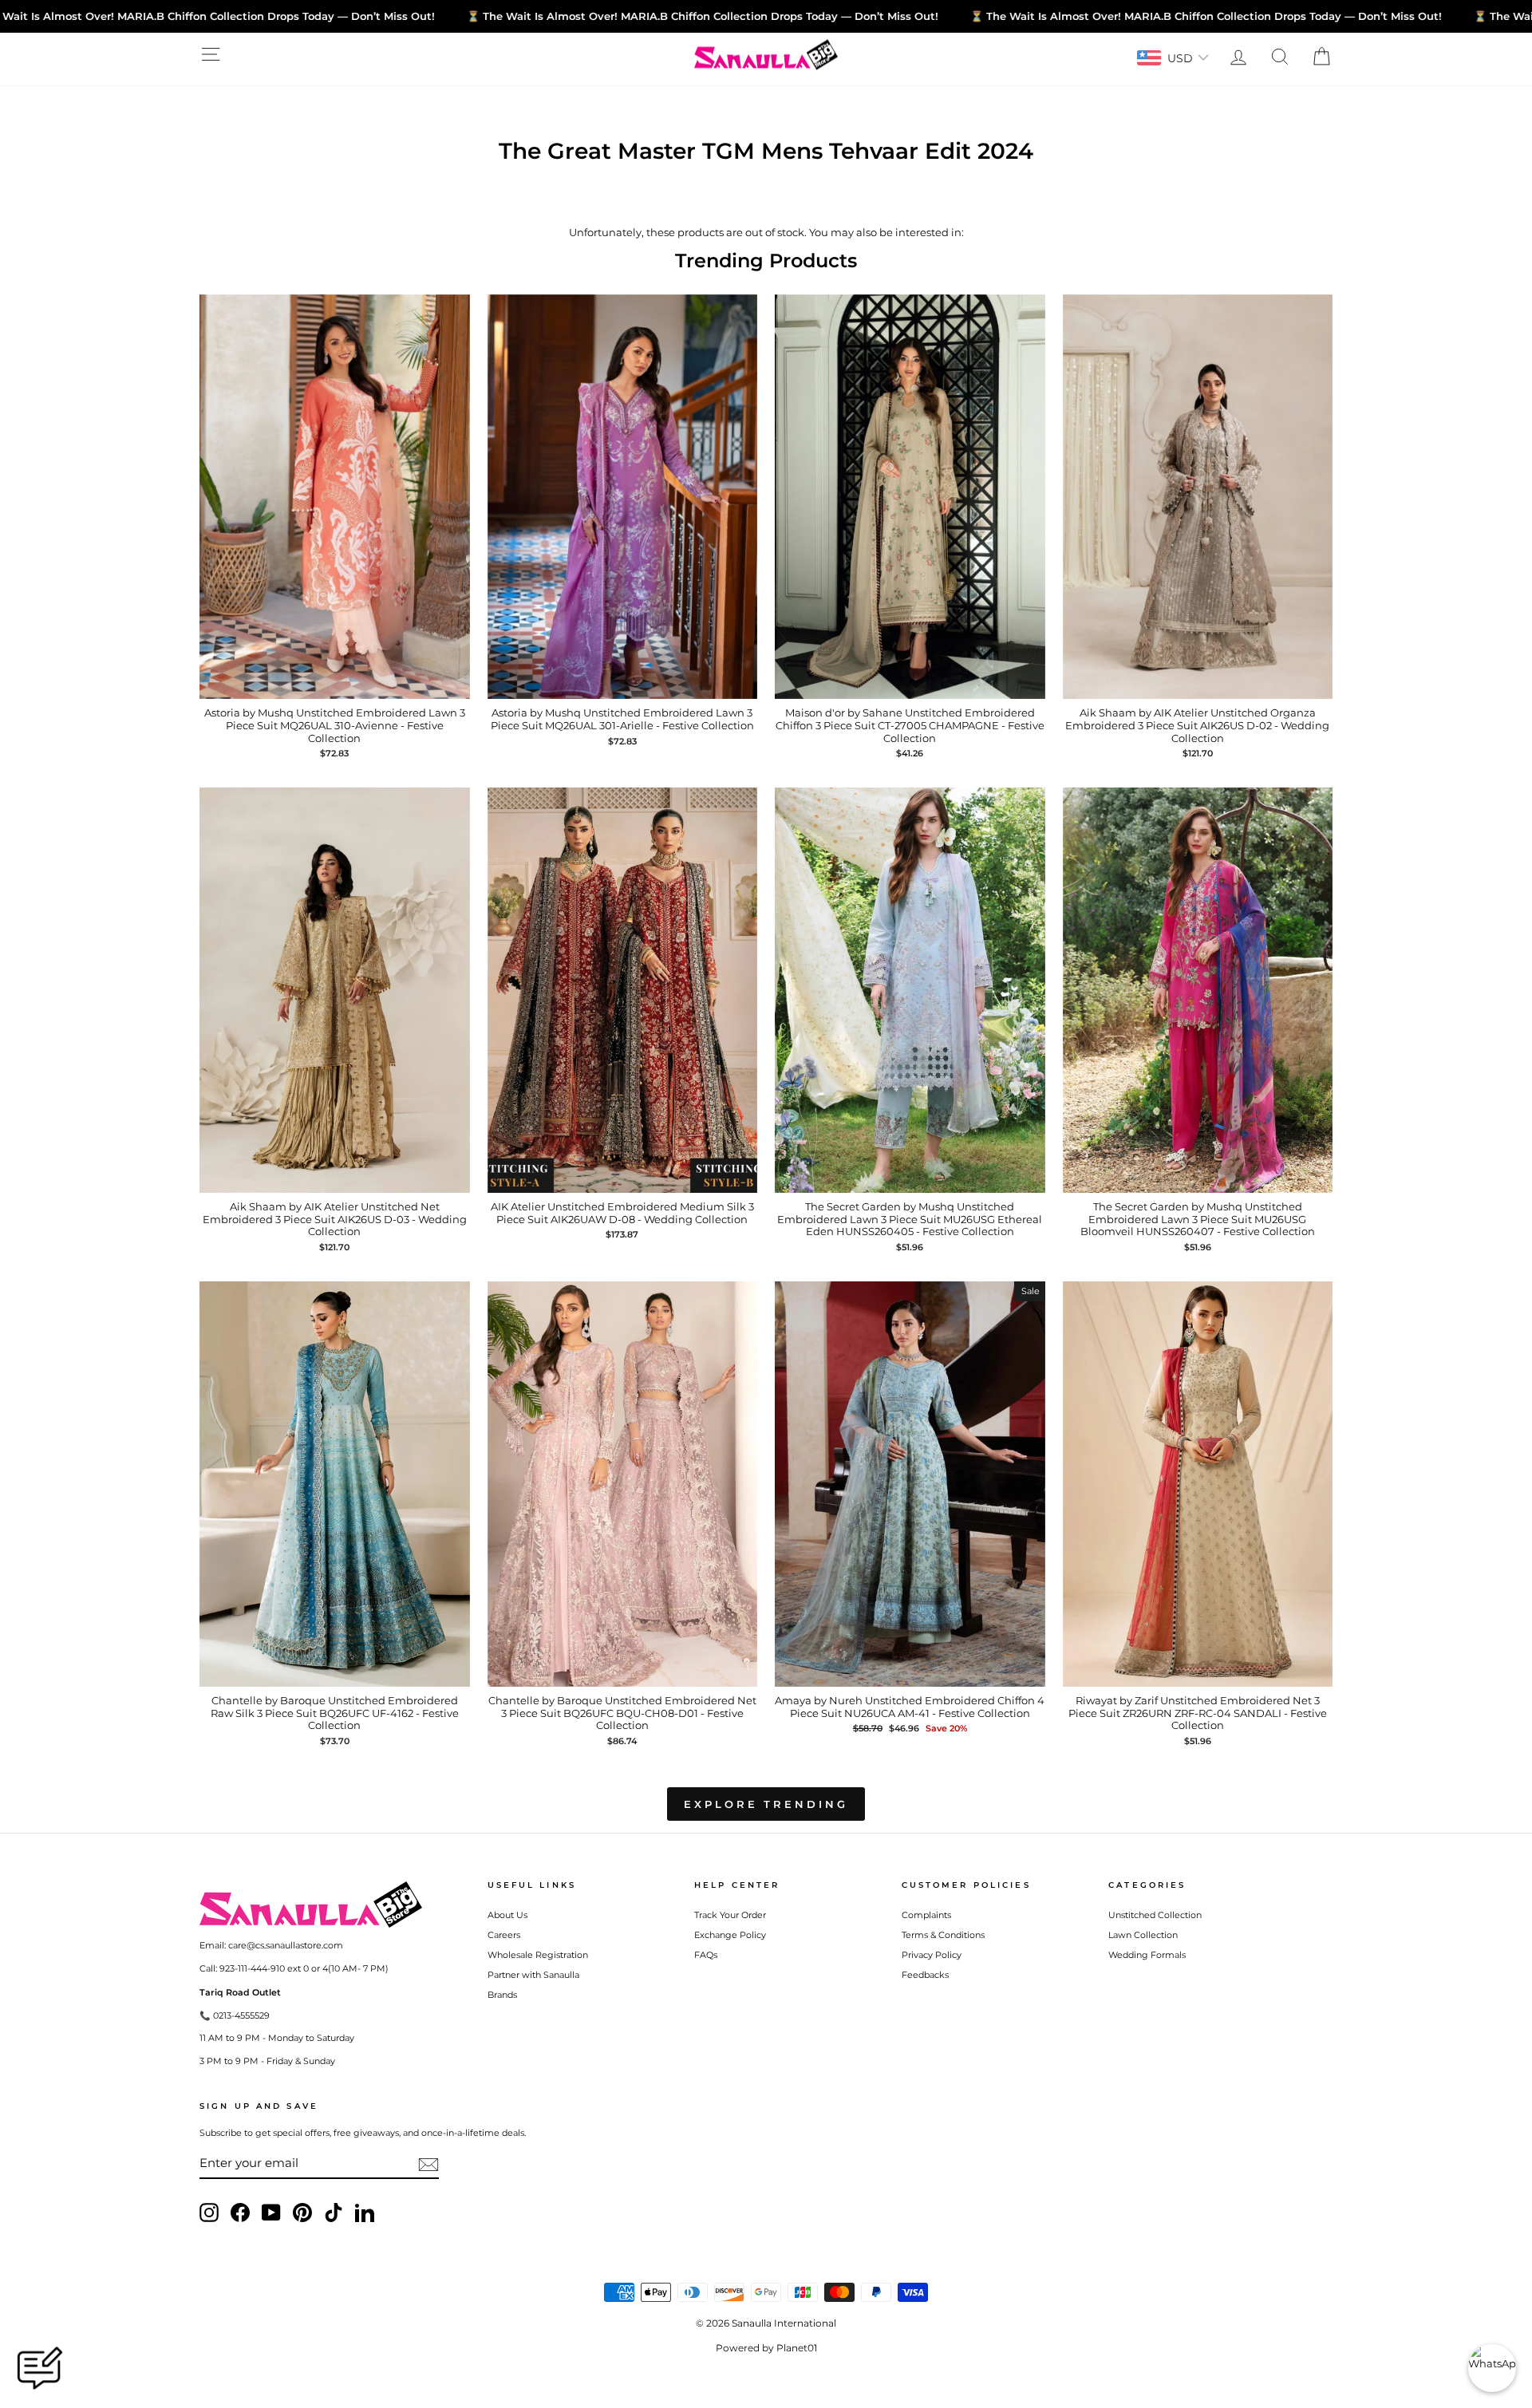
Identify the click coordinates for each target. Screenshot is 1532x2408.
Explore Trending (766, 1804)
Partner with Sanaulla (533, 1975)
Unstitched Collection (1155, 1915)
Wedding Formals (1147, 1955)
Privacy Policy (932, 1955)
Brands (502, 1995)
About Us (507, 1915)
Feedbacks (925, 1975)
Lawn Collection (1143, 1935)
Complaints (926, 1915)
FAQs (706, 1955)
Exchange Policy (730, 1935)
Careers (504, 1935)
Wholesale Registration (538, 1955)
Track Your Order (730, 1915)
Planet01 (797, 2348)
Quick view (335, 683)
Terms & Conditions (943, 1935)
